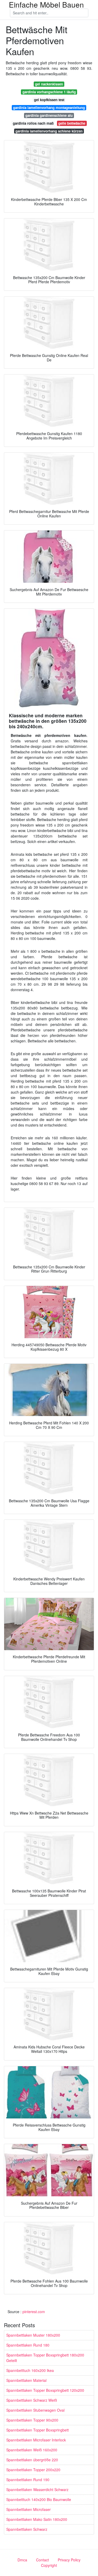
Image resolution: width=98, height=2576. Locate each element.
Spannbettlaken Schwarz (27, 2529)
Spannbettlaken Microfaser (28, 2509)
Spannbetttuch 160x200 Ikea (30, 2370)
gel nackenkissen (49, 84)
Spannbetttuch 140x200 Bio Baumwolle (39, 2499)
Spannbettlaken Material (26, 2380)
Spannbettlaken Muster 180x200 (33, 2335)
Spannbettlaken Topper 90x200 (32, 2420)
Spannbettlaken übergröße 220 (32, 2460)
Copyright (49, 2565)
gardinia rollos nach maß (33, 123)
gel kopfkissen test (49, 100)
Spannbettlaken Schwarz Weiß (32, 2400)
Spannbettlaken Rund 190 (28, 2480)
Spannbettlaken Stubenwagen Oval (35, 2410)
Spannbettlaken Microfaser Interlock (36, 2440)
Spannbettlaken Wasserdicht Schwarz (37, 2490)
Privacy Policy (69, 2560)
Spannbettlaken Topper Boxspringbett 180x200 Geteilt (45, 2358)
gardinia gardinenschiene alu (49, 115)
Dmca (22, 2560)
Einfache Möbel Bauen (46, 4)
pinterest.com (34, 2312)
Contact (42, 2560)
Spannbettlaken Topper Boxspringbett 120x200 (45, 2390)
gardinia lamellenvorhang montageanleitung (49, 108)
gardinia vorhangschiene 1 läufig (49, 92)
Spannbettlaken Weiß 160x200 (32, 2450)
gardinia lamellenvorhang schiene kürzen (49, 131)
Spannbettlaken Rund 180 (28, 2345)
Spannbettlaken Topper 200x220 (33, 2470)
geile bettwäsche (72, 123)
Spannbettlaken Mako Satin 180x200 (37, 2519)
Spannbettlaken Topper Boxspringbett (38, 2430)
